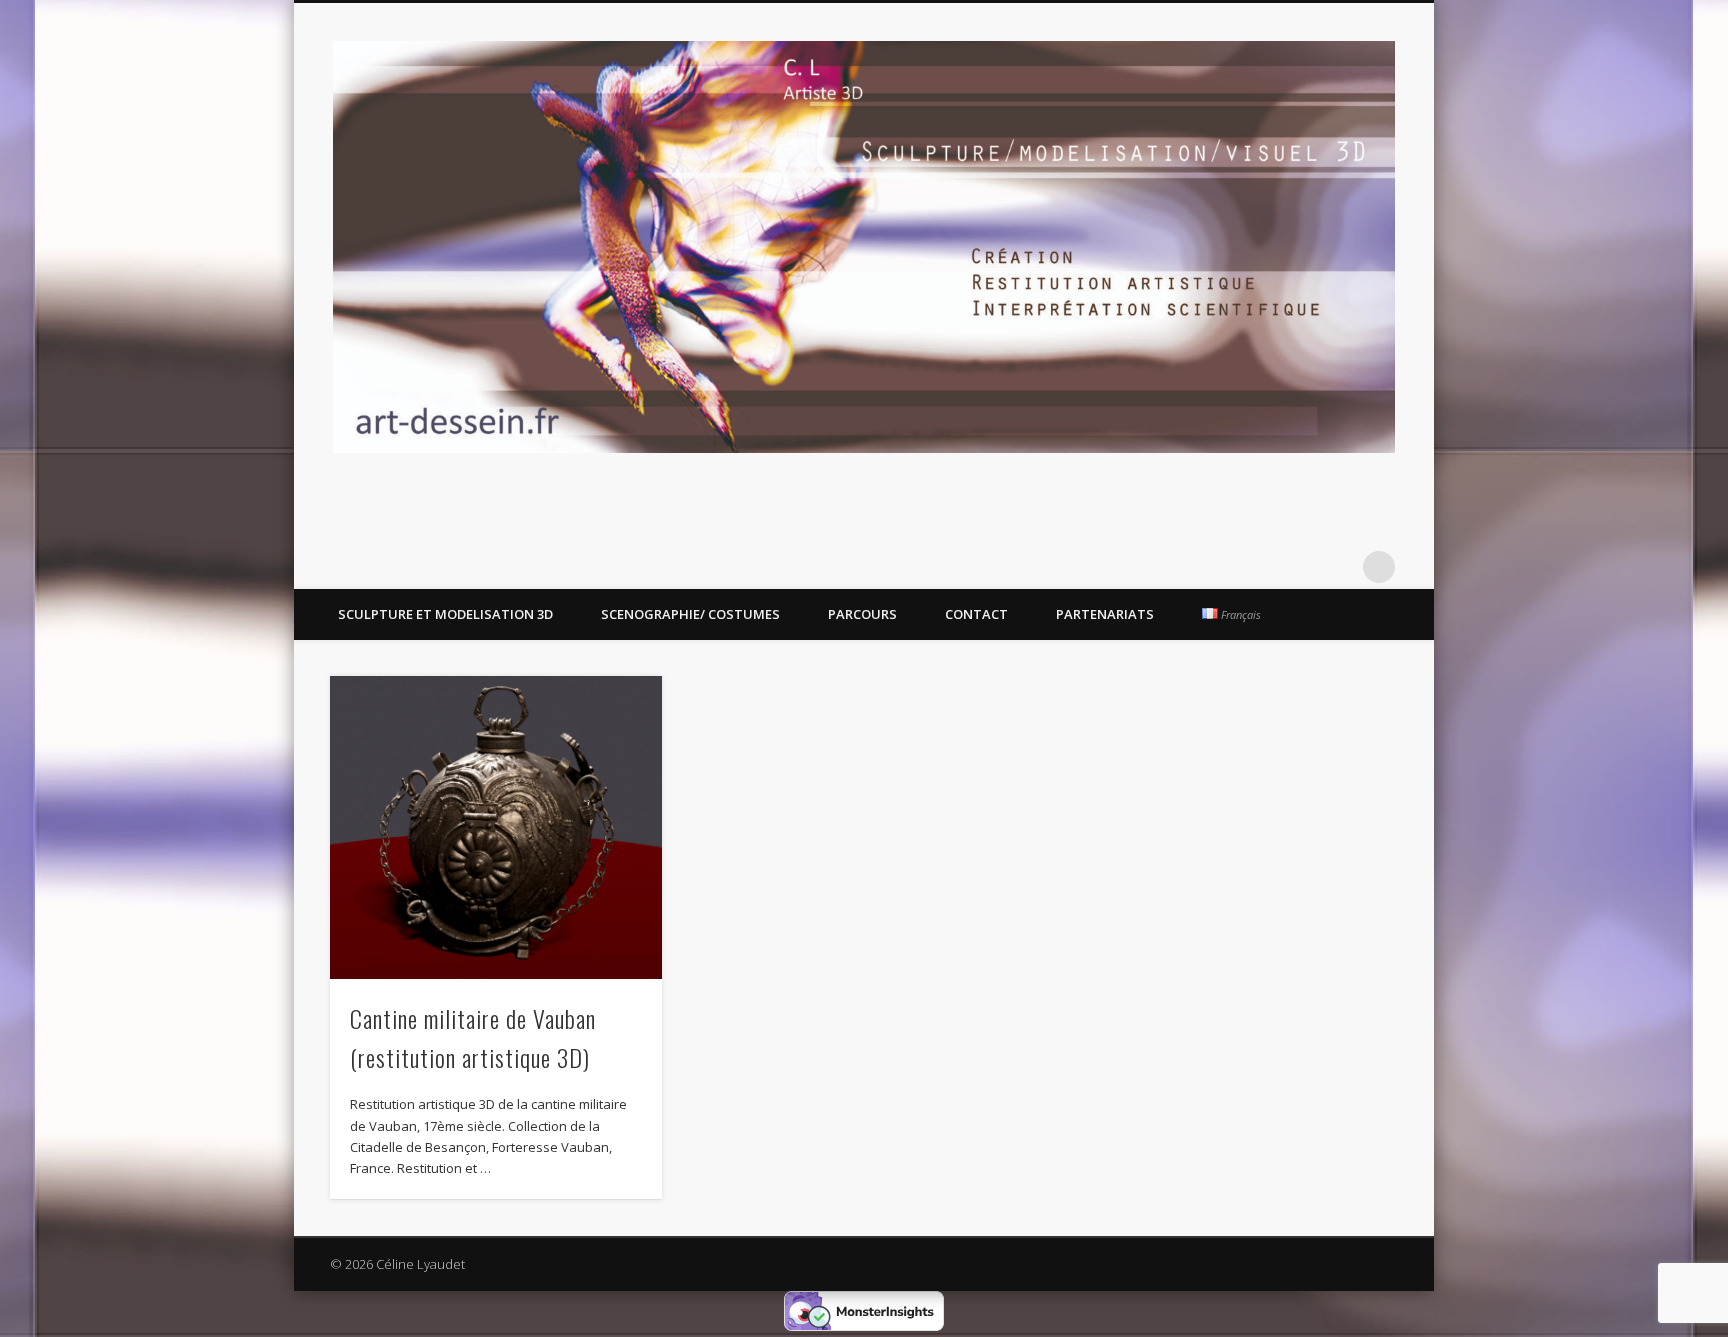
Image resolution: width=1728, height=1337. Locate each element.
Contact (976, 614)
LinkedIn (1338, 567)
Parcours (862, 614)
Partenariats (1105, 614)
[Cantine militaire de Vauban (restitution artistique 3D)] (496, 827)
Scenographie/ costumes (690, 614)
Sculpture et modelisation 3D (445, 614)
